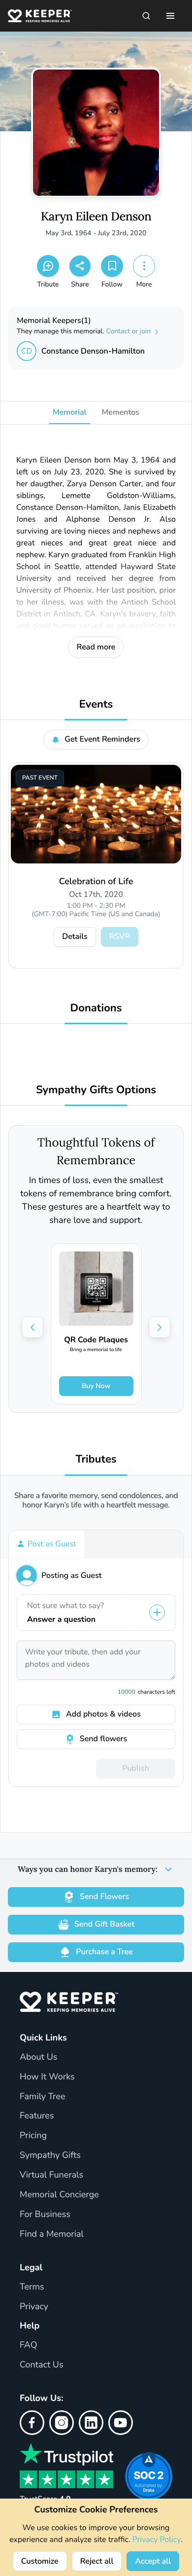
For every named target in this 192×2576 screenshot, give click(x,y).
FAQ (29, 2345)
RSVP (120, 936)
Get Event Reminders (102, 739)
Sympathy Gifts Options (96, 1090)
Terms (32, 2287)
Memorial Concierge (59, 2195)
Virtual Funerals (51, 2175)
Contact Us (42, 2365)
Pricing (33, 2136)
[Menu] (170, 16)
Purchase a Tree (104, 1952)
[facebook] (32, 2423)
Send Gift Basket (104, 1924)
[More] (144, 266)
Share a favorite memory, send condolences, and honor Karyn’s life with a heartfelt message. (96, 1501)
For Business (45, 2215)
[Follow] (112, 266)
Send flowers (103, 1739)
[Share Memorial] (80, 266)
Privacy (34, 2307)
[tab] (47, 1544)
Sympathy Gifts (50, 2155)
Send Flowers (104, 1896)
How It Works (47, 2077)
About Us (38, 2057)
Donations (96, 1008)
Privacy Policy (157, 2540)
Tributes (96, 1459)
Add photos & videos (103, 1714)
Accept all (153, 2561)
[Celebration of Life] (96, 814)
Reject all (97, 2561)
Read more (96, 647)
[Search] (146, 16)
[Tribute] (48, 266)
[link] (96, 1324)
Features (37, 2116)
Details (75, 936)
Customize (40, 2561)
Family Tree (43, 2097)
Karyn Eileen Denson (96, 217)
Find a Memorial (52, 2234)
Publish (135, 1768)
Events (96, 704)
